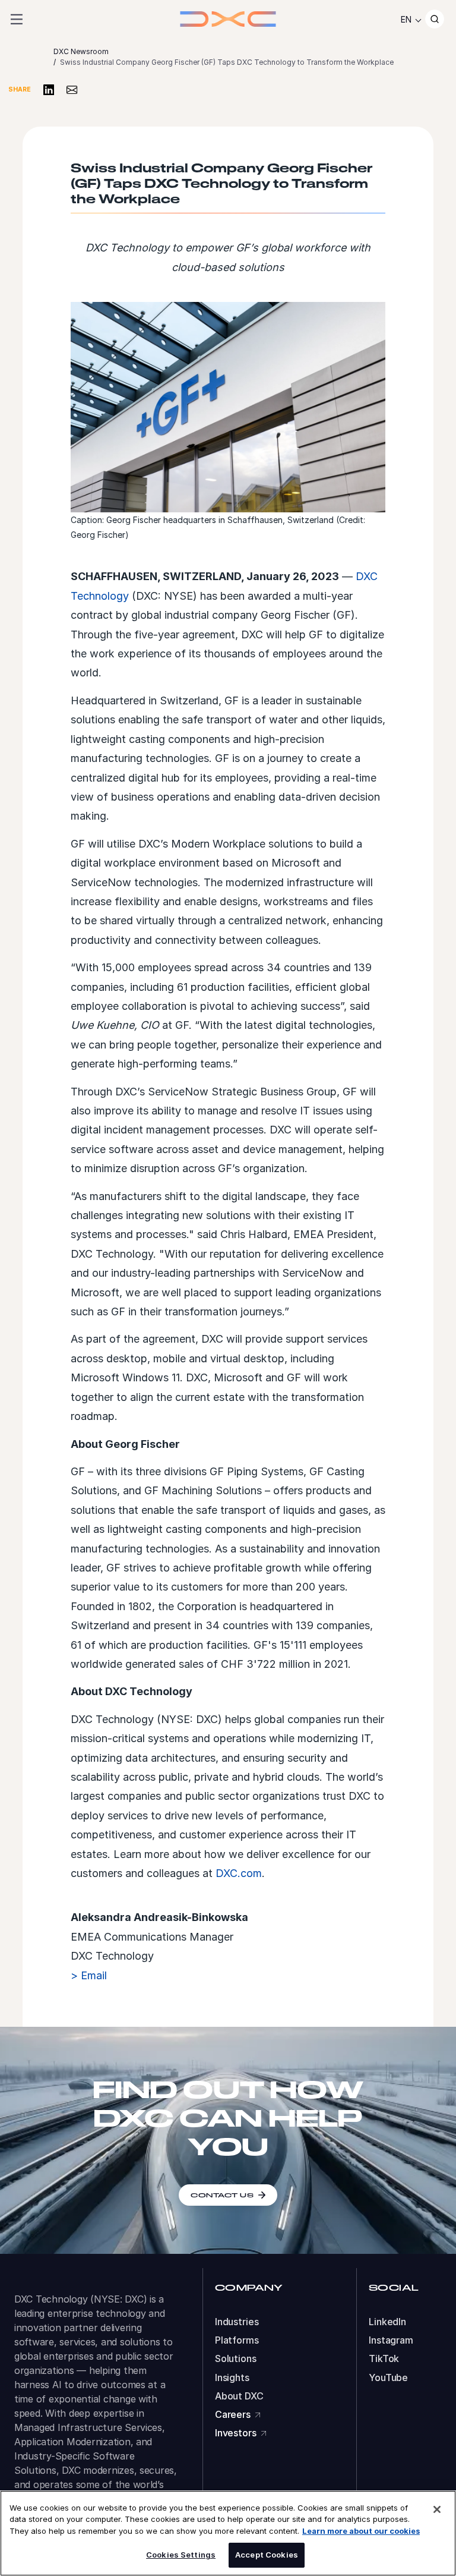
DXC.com (239, 1873)
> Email (89, 1975)
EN (406, 19)
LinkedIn (387, 2322)
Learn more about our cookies (361, 2531)
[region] (228, 2533)
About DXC (239, 2396)
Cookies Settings (181, 2555)
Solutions (236, 2359)
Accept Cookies (267, 2555)
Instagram (391, 2340)
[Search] (435, 19)
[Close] (437, 2509)
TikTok (384, 2359)
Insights (232, 2378)
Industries (237, 2322)
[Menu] (17, 19)
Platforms (237, 2340)
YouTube (388, 2378)
